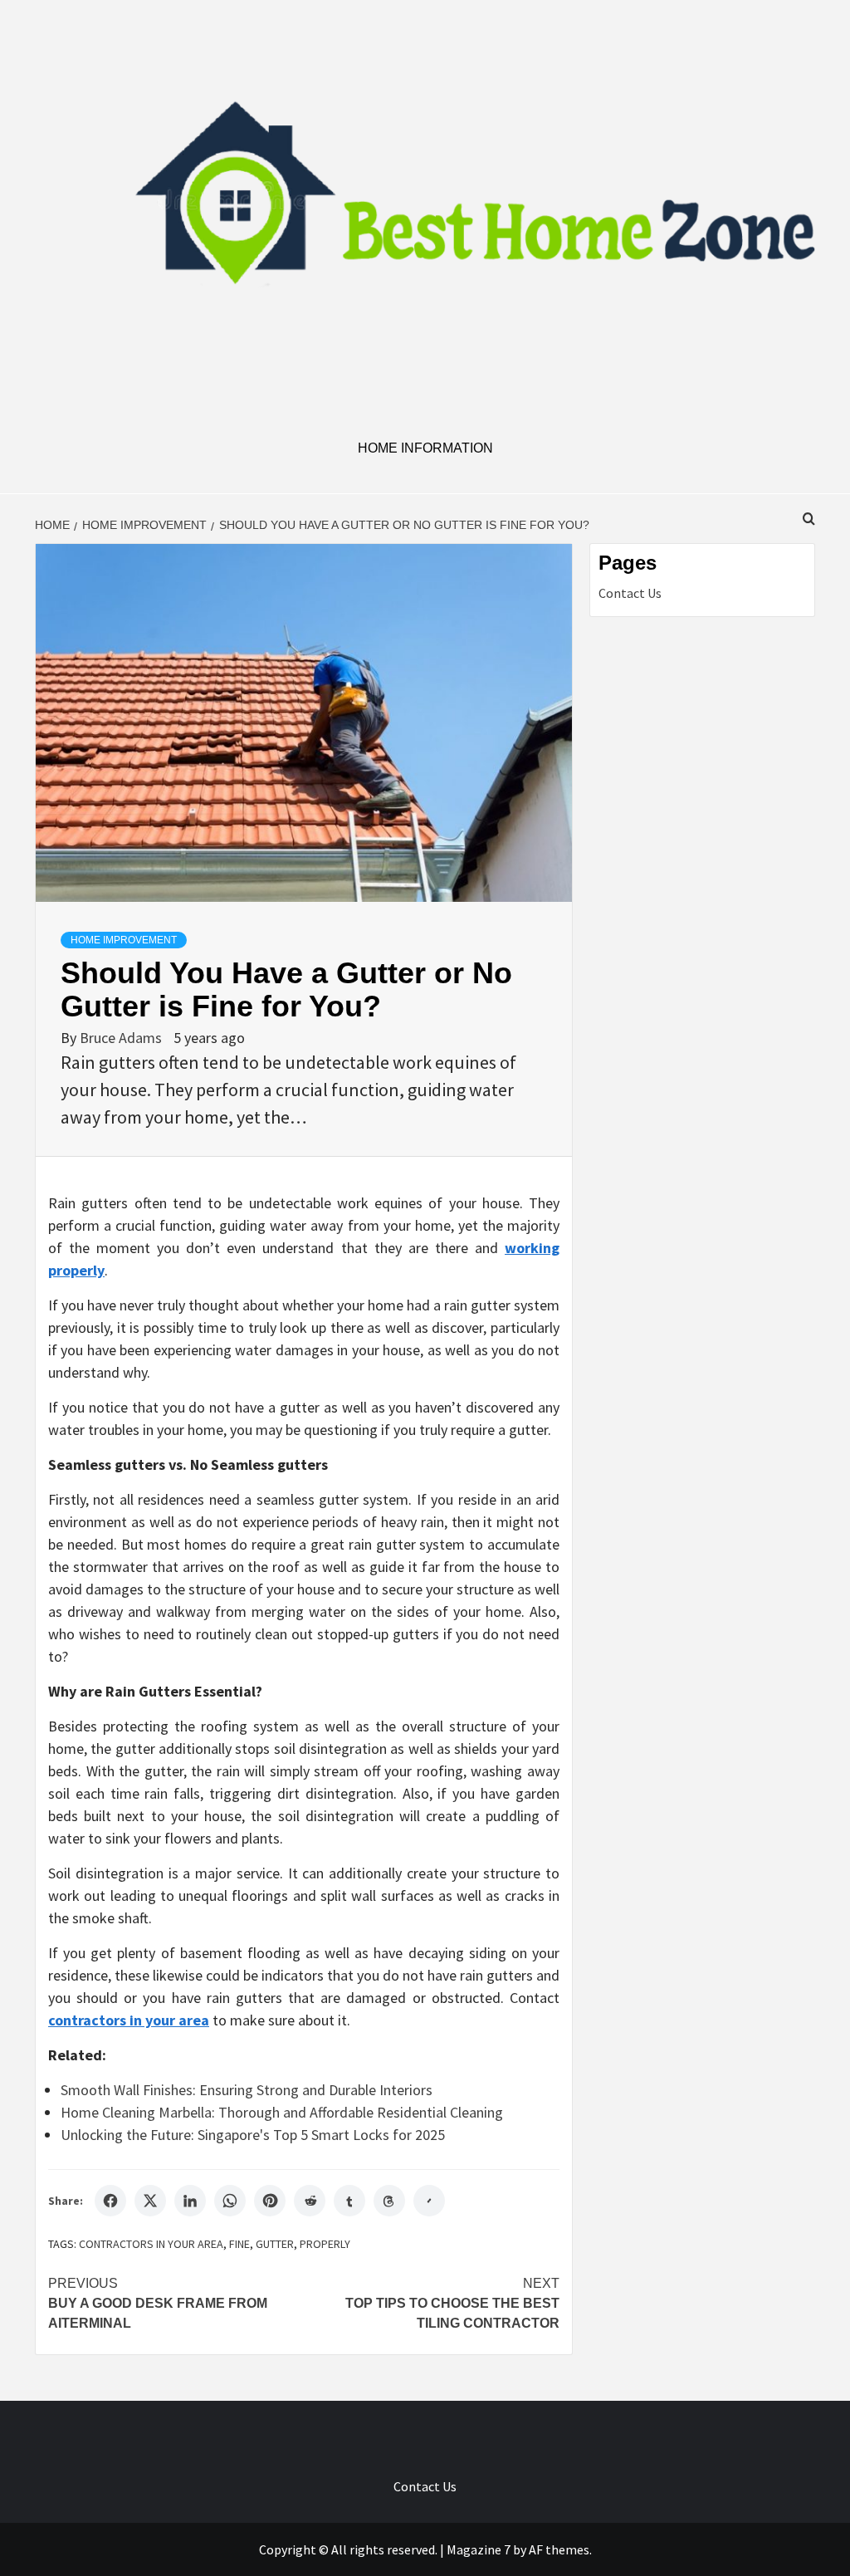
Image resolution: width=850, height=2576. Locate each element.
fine (239, 2244)
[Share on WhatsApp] (230, 2201)
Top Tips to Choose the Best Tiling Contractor (452, 2303)
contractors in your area (151, 2244)
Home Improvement (124, 940)
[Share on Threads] (389, 2201)
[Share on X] (150, 2201)
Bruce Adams (122, 1038)
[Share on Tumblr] (349, 2201)
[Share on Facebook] (110, 2201)
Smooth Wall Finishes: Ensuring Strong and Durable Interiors (247, 2090)
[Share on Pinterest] (270, 2201)
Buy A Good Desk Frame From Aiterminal (158, 2303)
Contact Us (630, 593)
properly (325, 2244)
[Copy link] (429, 2201)
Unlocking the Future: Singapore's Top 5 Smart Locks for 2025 (253, 2135)
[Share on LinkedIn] (190, 2201)
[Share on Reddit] (310, 2201)
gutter (275, 2244)
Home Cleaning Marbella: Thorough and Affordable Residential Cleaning (282, 2112)
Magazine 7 (479, 2549)
